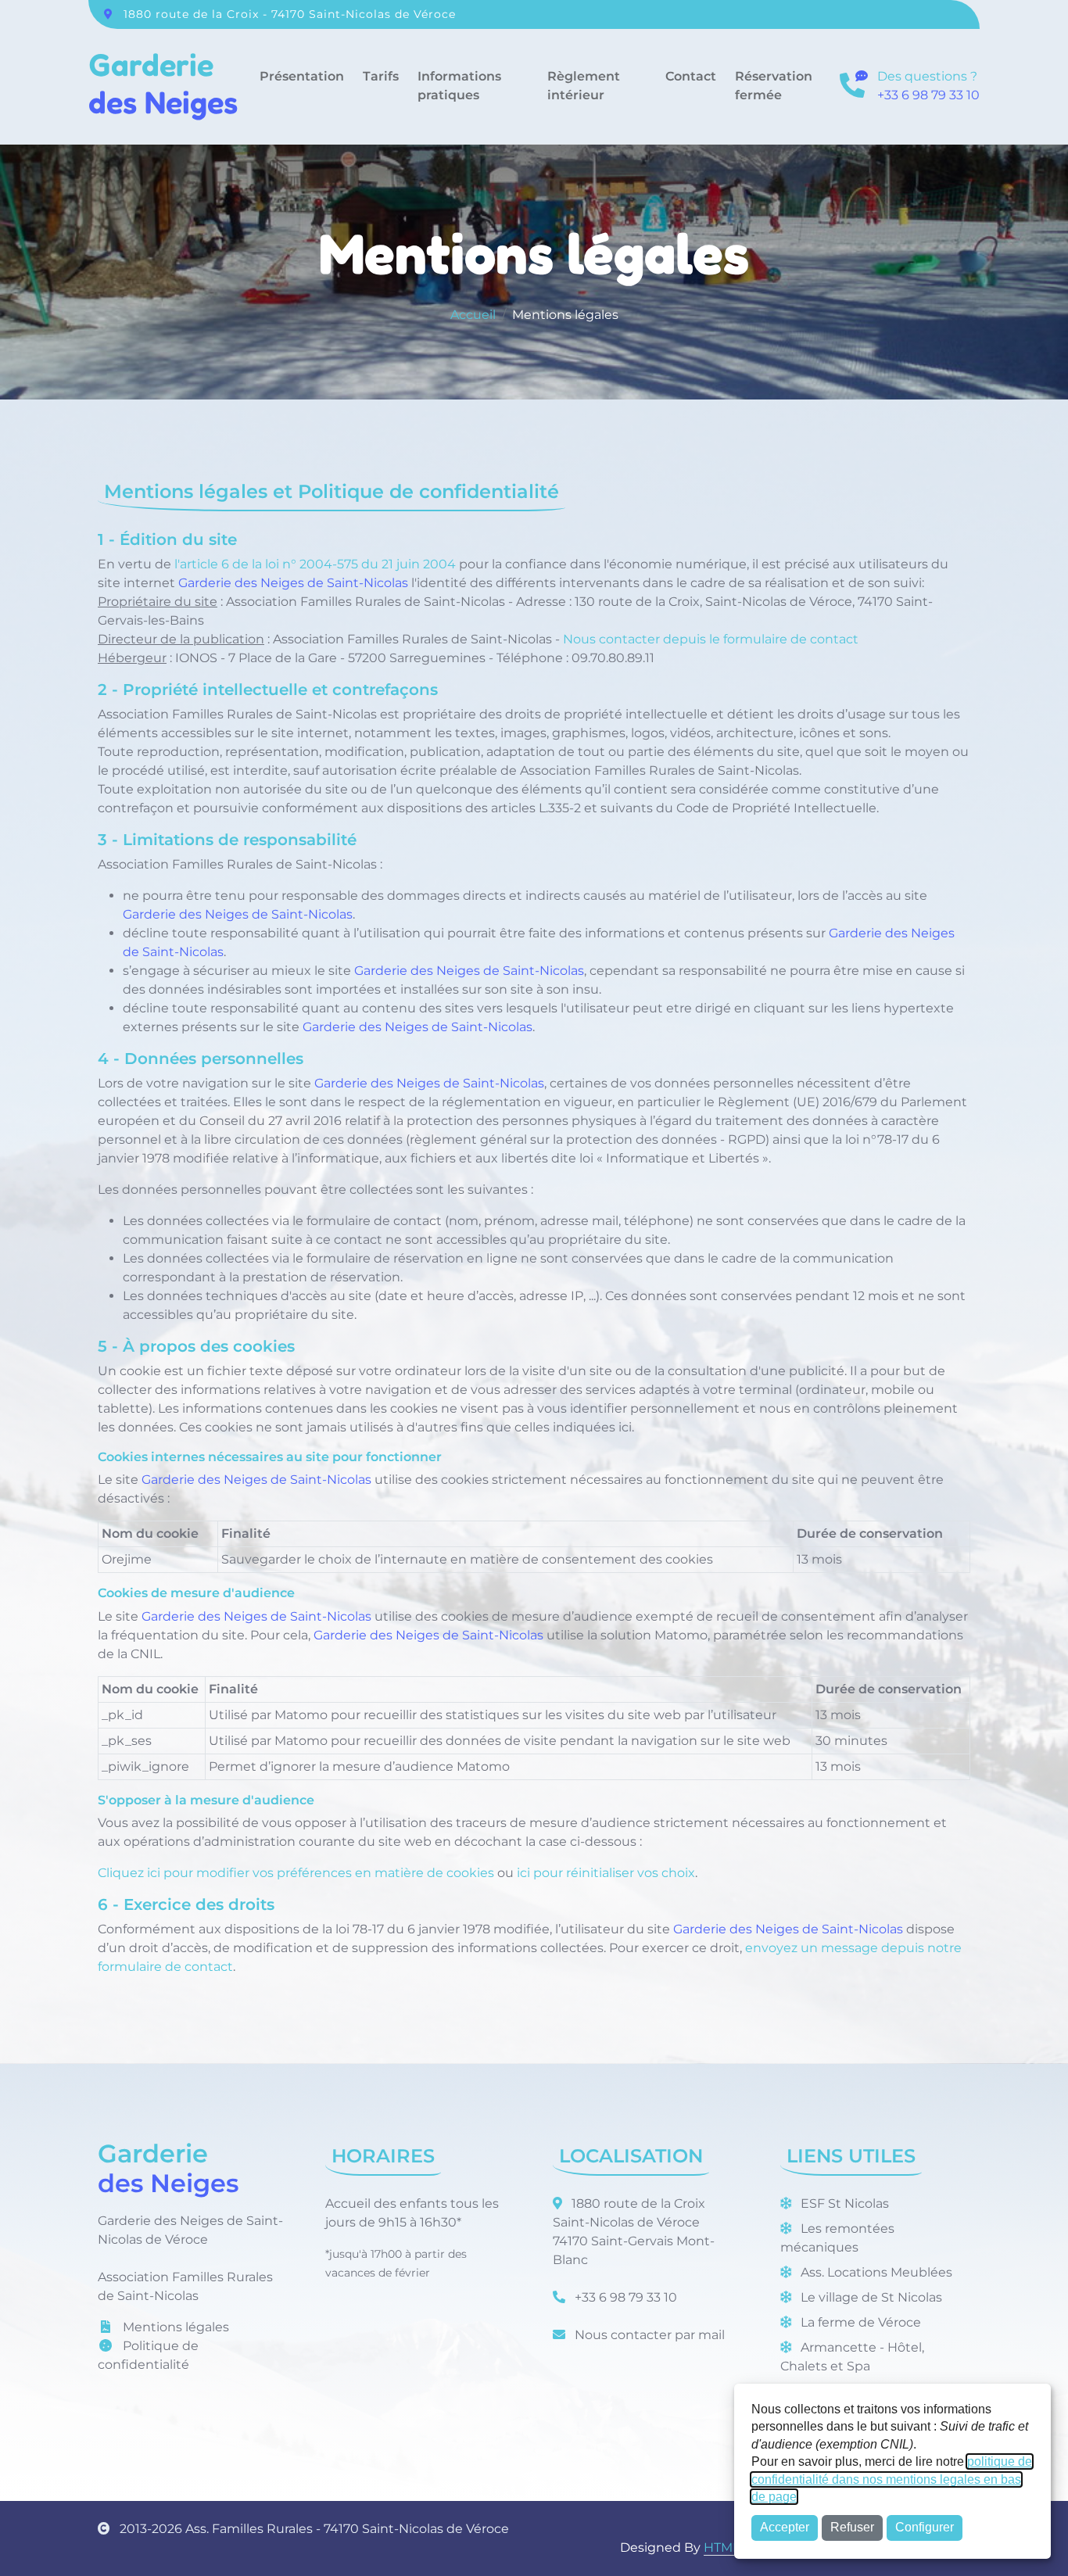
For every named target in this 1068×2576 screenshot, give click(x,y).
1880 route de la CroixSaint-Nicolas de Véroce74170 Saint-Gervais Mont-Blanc (634, 2313)
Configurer (925, 2527)
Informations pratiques (459, 86)
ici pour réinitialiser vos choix (606, 1954)
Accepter (785, 2527)
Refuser (852, 2527)
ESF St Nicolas (843, 2285)
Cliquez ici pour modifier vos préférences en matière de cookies (296, 1954)
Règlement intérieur (584, 86)
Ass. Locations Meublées (875, 2354)
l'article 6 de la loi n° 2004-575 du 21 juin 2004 (315, 564)
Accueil (473, 315)
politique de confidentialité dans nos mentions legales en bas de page (892, 2479)
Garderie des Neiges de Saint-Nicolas (293, 583)
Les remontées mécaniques (837, 2319)
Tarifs (381, 76)
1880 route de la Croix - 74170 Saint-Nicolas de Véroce (290, 14)
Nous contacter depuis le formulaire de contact (711, 639)
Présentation (302, 76)
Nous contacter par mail (648, 2416)
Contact (691, 76)
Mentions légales (174, 2408)
